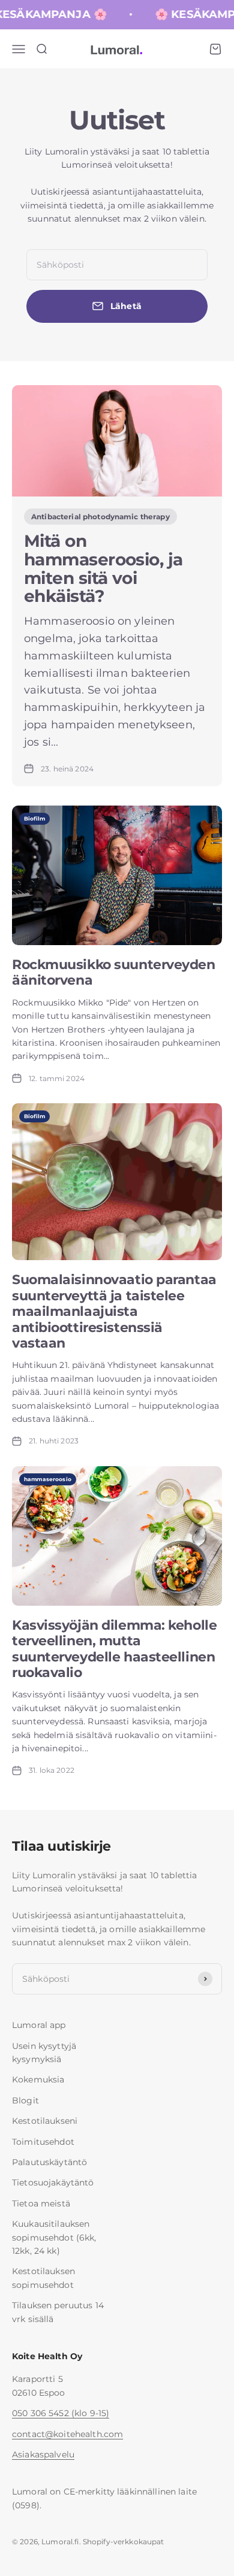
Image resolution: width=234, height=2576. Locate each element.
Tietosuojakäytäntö (53, 2183)
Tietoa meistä (41, 2203)
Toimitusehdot (43, 2142)
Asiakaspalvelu (43, 2454)
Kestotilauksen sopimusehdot (43, 2278)
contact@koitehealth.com (67, 2434)
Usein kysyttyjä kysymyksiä (44, 2053)
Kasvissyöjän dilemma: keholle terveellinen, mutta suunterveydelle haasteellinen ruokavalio (114, 1649)
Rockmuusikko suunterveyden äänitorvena (114, 972)
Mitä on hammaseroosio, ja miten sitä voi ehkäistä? (103, 568)
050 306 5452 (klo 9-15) (61, 2413)
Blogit (25, 2100)
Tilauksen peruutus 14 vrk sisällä (58, 2312)
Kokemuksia (38, 2079)
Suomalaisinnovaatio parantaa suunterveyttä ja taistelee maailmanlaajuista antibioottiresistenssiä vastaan (114, 1311)
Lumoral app (39, 2025)
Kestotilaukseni (45, 2121)
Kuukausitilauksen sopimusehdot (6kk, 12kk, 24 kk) (54, 2237)
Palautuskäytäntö (49, 2162)
